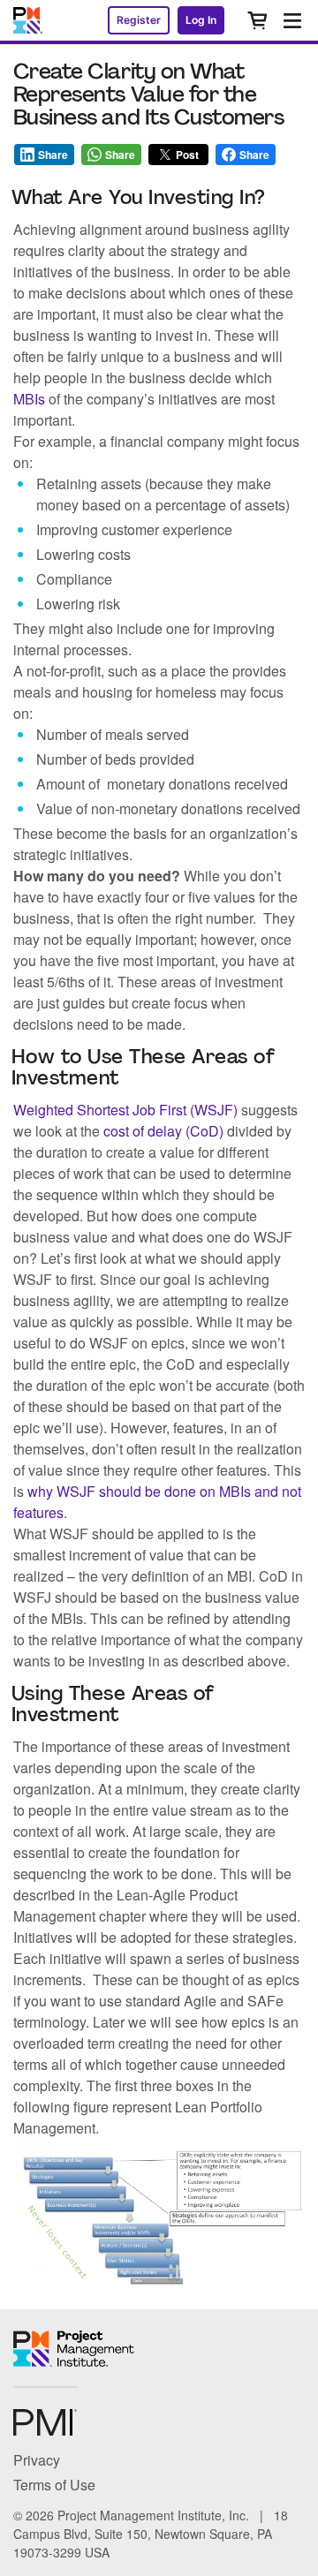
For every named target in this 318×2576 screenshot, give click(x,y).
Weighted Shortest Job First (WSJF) (125, 1110)
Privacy (37, 2460)
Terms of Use (54, 2485)
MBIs (29, 399)
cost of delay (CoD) (163, 1131)
